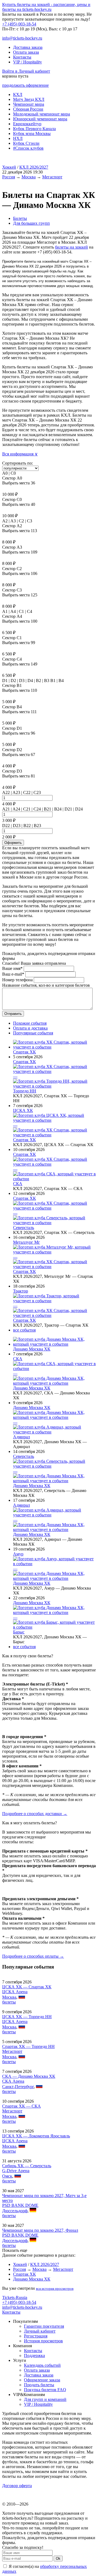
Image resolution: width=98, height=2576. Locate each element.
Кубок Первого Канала (34, 129)
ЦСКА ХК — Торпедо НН (27, 2017)
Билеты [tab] (20, 218)
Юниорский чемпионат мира (40, 119)
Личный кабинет (40, 2331)
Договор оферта (17, 2486)
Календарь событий (42, 2365)
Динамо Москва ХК (32, 1349)
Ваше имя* (12, 968)
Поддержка (34, 2355)
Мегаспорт (52, 177)
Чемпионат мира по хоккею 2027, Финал (40, 2230)
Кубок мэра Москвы (32, 134)
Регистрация (36, 2336)
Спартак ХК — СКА (22, 2106)
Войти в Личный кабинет (26, 71)
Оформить (13, 843)
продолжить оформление (25, 85)
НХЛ (18, 138)
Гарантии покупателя (44, 2326)
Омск (7, 2176)
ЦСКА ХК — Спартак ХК (27, 1987)
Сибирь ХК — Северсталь (27, 2166)
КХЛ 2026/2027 (34, 167)
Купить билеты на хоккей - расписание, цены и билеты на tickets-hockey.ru (46, 7)
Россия (9, 177)
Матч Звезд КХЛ (29, 99)
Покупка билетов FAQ (45, 2390)
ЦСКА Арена (15, 1992)
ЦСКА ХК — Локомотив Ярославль (36, 2136)
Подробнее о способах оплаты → (33, 1956)
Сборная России (28, 109)
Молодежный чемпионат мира (42, 114)
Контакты (22, 57)
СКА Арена (13, 2081)
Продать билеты (39, 2385)
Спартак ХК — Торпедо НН (28, 2046)
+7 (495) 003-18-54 (19, 24)
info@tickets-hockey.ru (22, 38)
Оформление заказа (42, 2380)
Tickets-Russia (15, 2297)
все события (24, 1330)
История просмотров (43, 2341)
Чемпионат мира (29, 104)
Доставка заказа (28, 47)
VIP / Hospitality (27, 62)
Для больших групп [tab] (31, 223)
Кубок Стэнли (26, 143)
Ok (58, 2559)
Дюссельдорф (15, 2211)
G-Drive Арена (16, 2171)
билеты (9, 2002)
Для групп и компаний (45, 2399)
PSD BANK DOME (20, 2205)
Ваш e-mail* (13, 974)
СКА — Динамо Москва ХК (29, 2076)
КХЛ (18, 94)
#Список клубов (28, 148)
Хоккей (9, 167)
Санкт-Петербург (18, 2087)
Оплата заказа (26, 52)
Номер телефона (17, 980)
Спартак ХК (24, 1052)
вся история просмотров (55, 2289)
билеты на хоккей (71, 247)
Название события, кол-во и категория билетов (46, 985)
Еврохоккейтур (27, 124)
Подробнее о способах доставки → (35, 1814)
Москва (29, 177)
